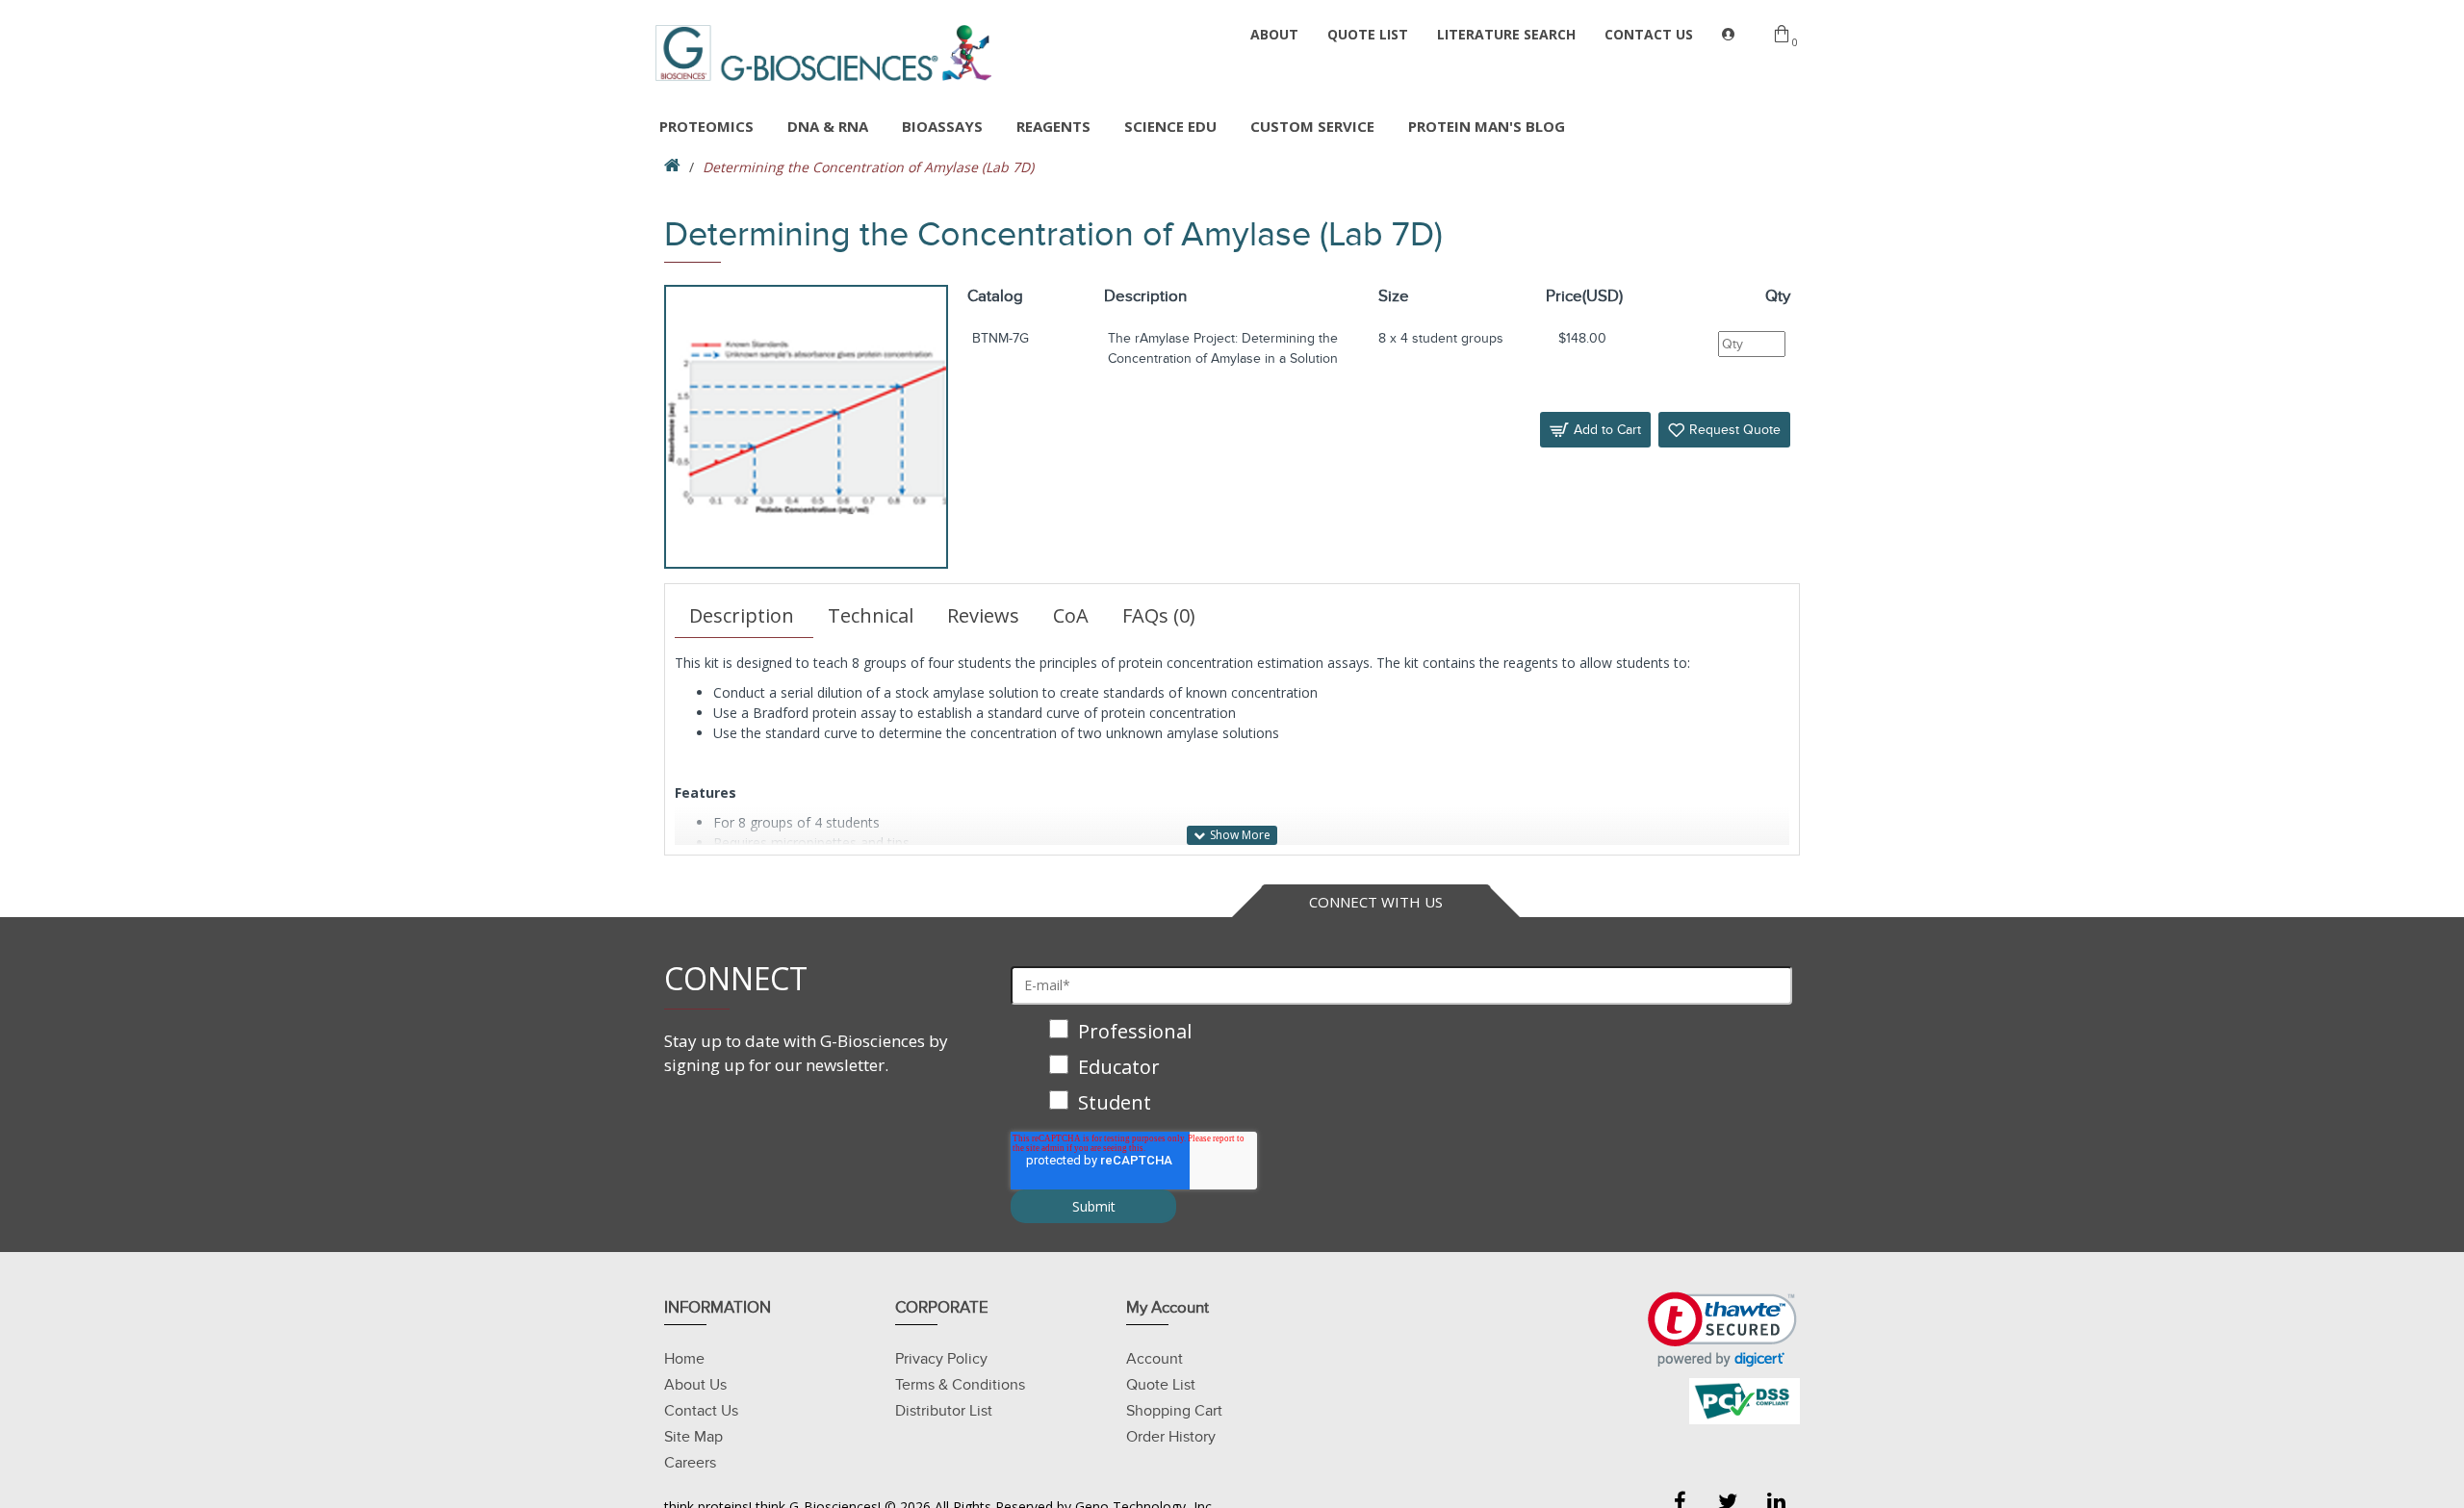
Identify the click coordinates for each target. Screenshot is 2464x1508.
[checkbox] (1401, 1069)
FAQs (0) (1159, 615)
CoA (1071, 615)
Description (742, 615)
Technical (871, 615)
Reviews (983, 615)
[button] (1722, 1329)
